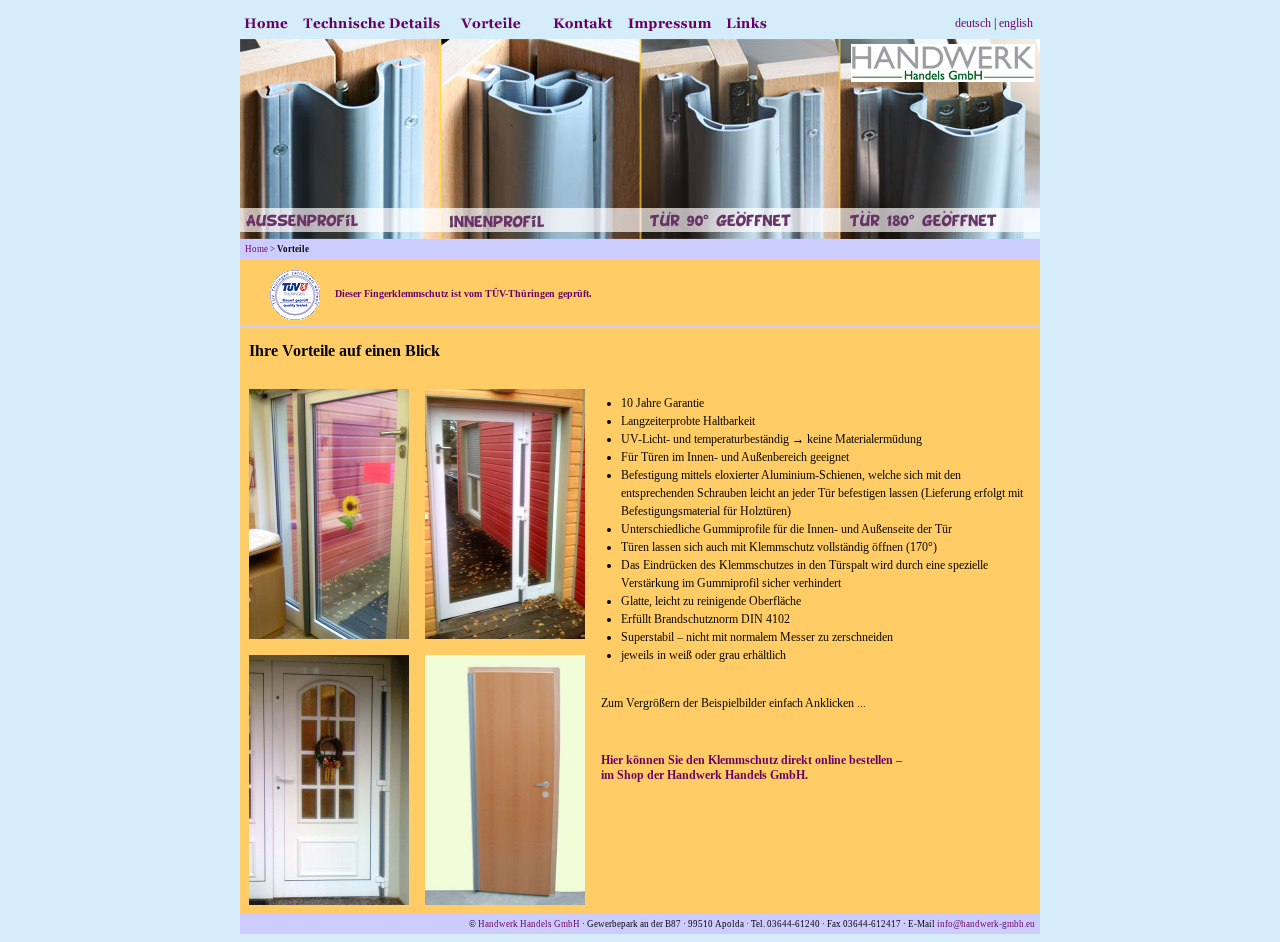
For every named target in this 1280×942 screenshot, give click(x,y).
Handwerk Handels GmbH (529, 924)
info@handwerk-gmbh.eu (986, 924)
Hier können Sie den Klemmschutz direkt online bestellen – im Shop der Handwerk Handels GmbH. (751, 767)
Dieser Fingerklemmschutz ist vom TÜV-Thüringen (437, 293)
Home (256, 249)
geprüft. (573, 293)
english (1016, 23)
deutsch (973, 23)
